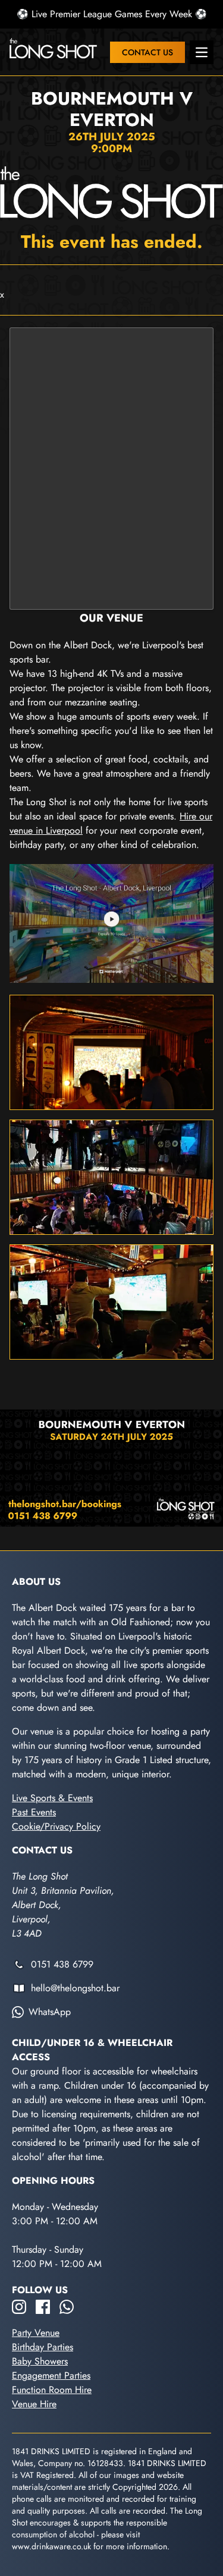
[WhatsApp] (67, 2307)
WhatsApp (50, 2012)
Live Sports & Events (52, 1798)
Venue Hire (34, 2404)
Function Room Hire (52, 2390)
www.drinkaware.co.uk (51, 2546)
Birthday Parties (43, 2347)
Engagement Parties (51, 2375)
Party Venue (36, 2333)
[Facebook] (43, 2307)
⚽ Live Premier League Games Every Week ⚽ (112, 14)
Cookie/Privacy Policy (56, 1826)
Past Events (34, 1812)
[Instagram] (19, 2307)
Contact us (147, 52)
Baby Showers (40, 2361)
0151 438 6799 (62, 1964)
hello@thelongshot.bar (75, 1988)
